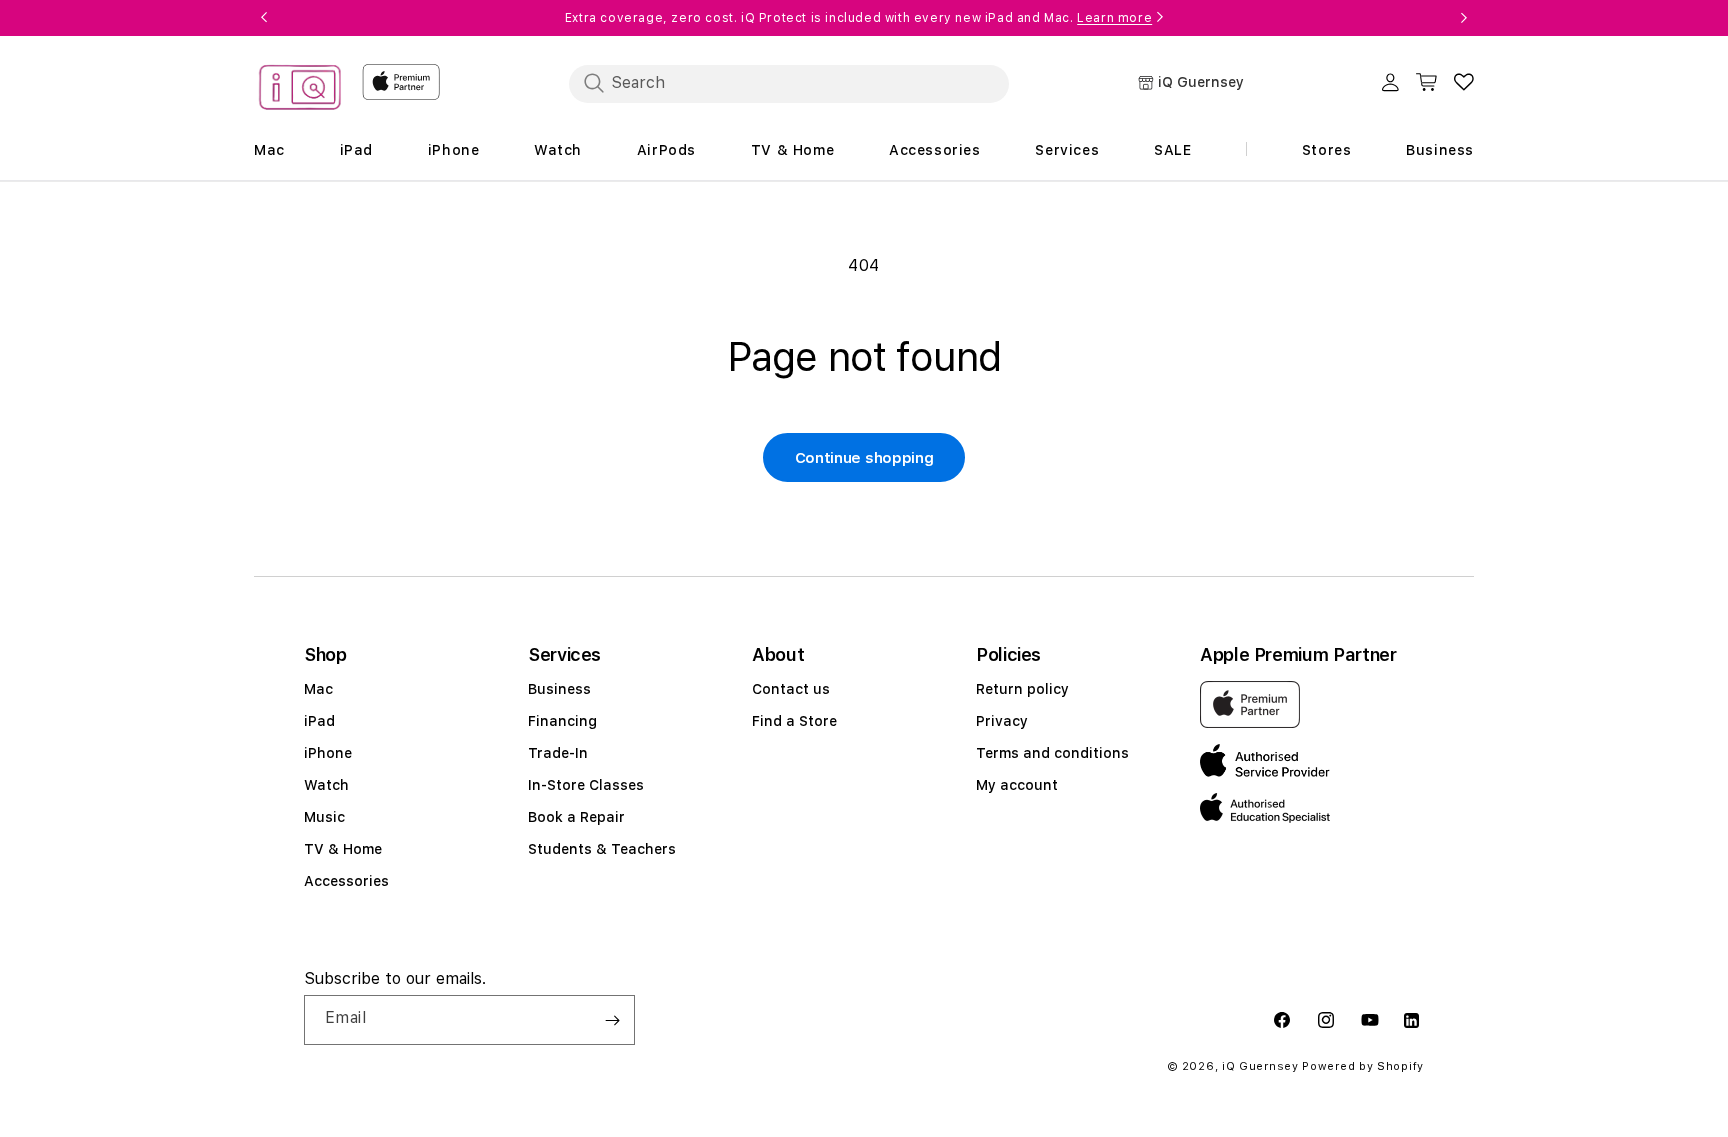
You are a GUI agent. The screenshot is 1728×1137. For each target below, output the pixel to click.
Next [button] (1464, 18)
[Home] (300, 90)
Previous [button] (264, 18)
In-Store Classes (586, 785)
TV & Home (343, 849)
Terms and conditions (1052, 753)
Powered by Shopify (1363, 1066)
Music (324, 817)
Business (559, 689)
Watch (326, 785)
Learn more (1114, 18)
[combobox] (789, 83)
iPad (319, 721)
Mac (318, 689)
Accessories (346, 881)
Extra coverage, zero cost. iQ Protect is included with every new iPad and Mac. (858, 18)
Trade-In (558, 753)
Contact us (791, 689)
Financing (562, 721)
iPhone (328, 753)
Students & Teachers (602, 849)
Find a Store (794, 721)
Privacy (1002, 721)
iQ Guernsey (1260, 1066)
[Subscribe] (612, 1020)
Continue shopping (864, 458)
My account (1017, 785)
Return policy (1022, 689)
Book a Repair (576, 817)
